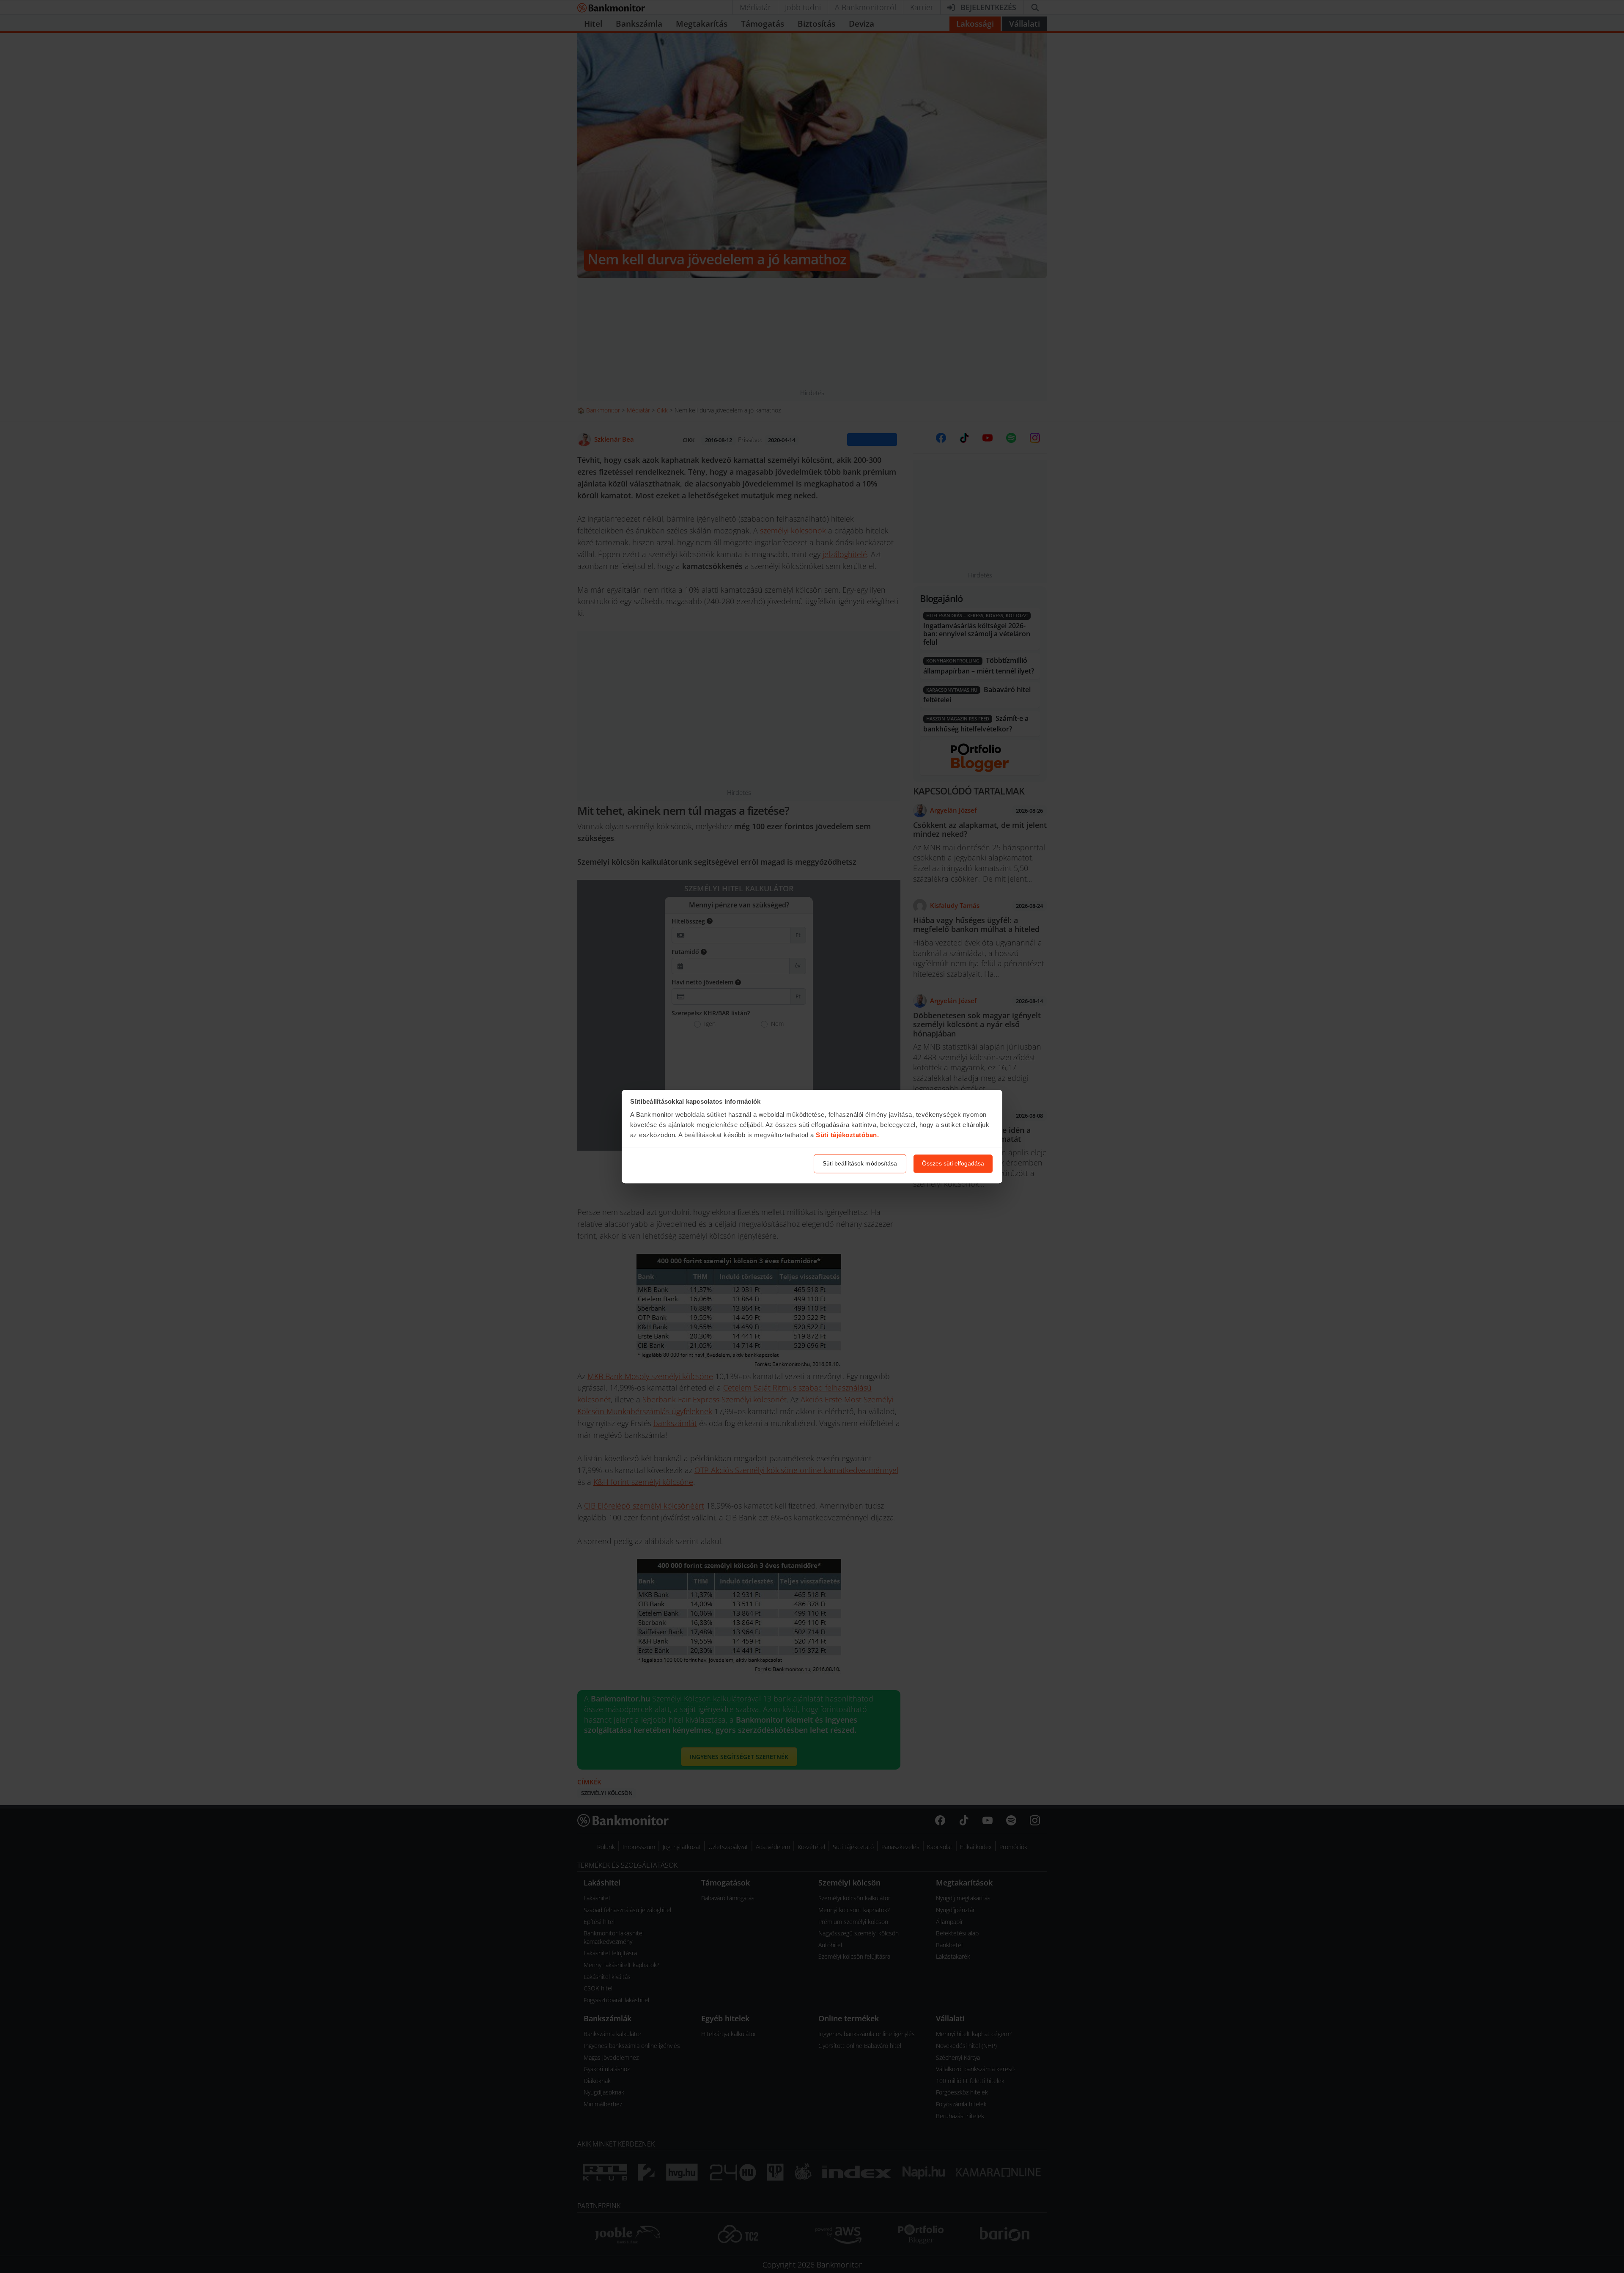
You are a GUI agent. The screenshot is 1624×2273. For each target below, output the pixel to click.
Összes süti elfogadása (953, 1163)
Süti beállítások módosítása (860, 1163)
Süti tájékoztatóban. (847, 1135)
